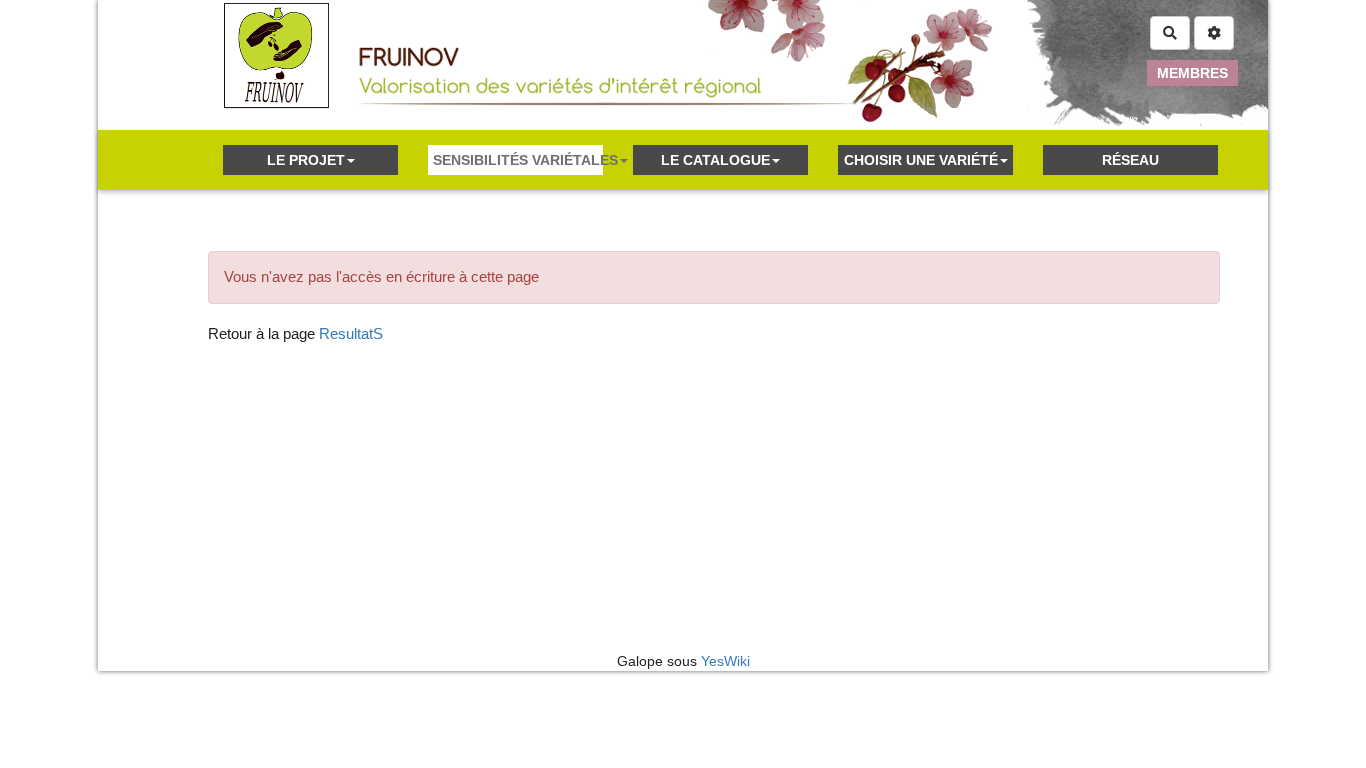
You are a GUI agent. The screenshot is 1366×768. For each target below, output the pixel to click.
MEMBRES (1192, 73)
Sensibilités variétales (518, 160)
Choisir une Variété (921, 160)
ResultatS (351, 334)
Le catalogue (715, 160)
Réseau (1130, 160)
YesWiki (725, 661)
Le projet (306, 160)
